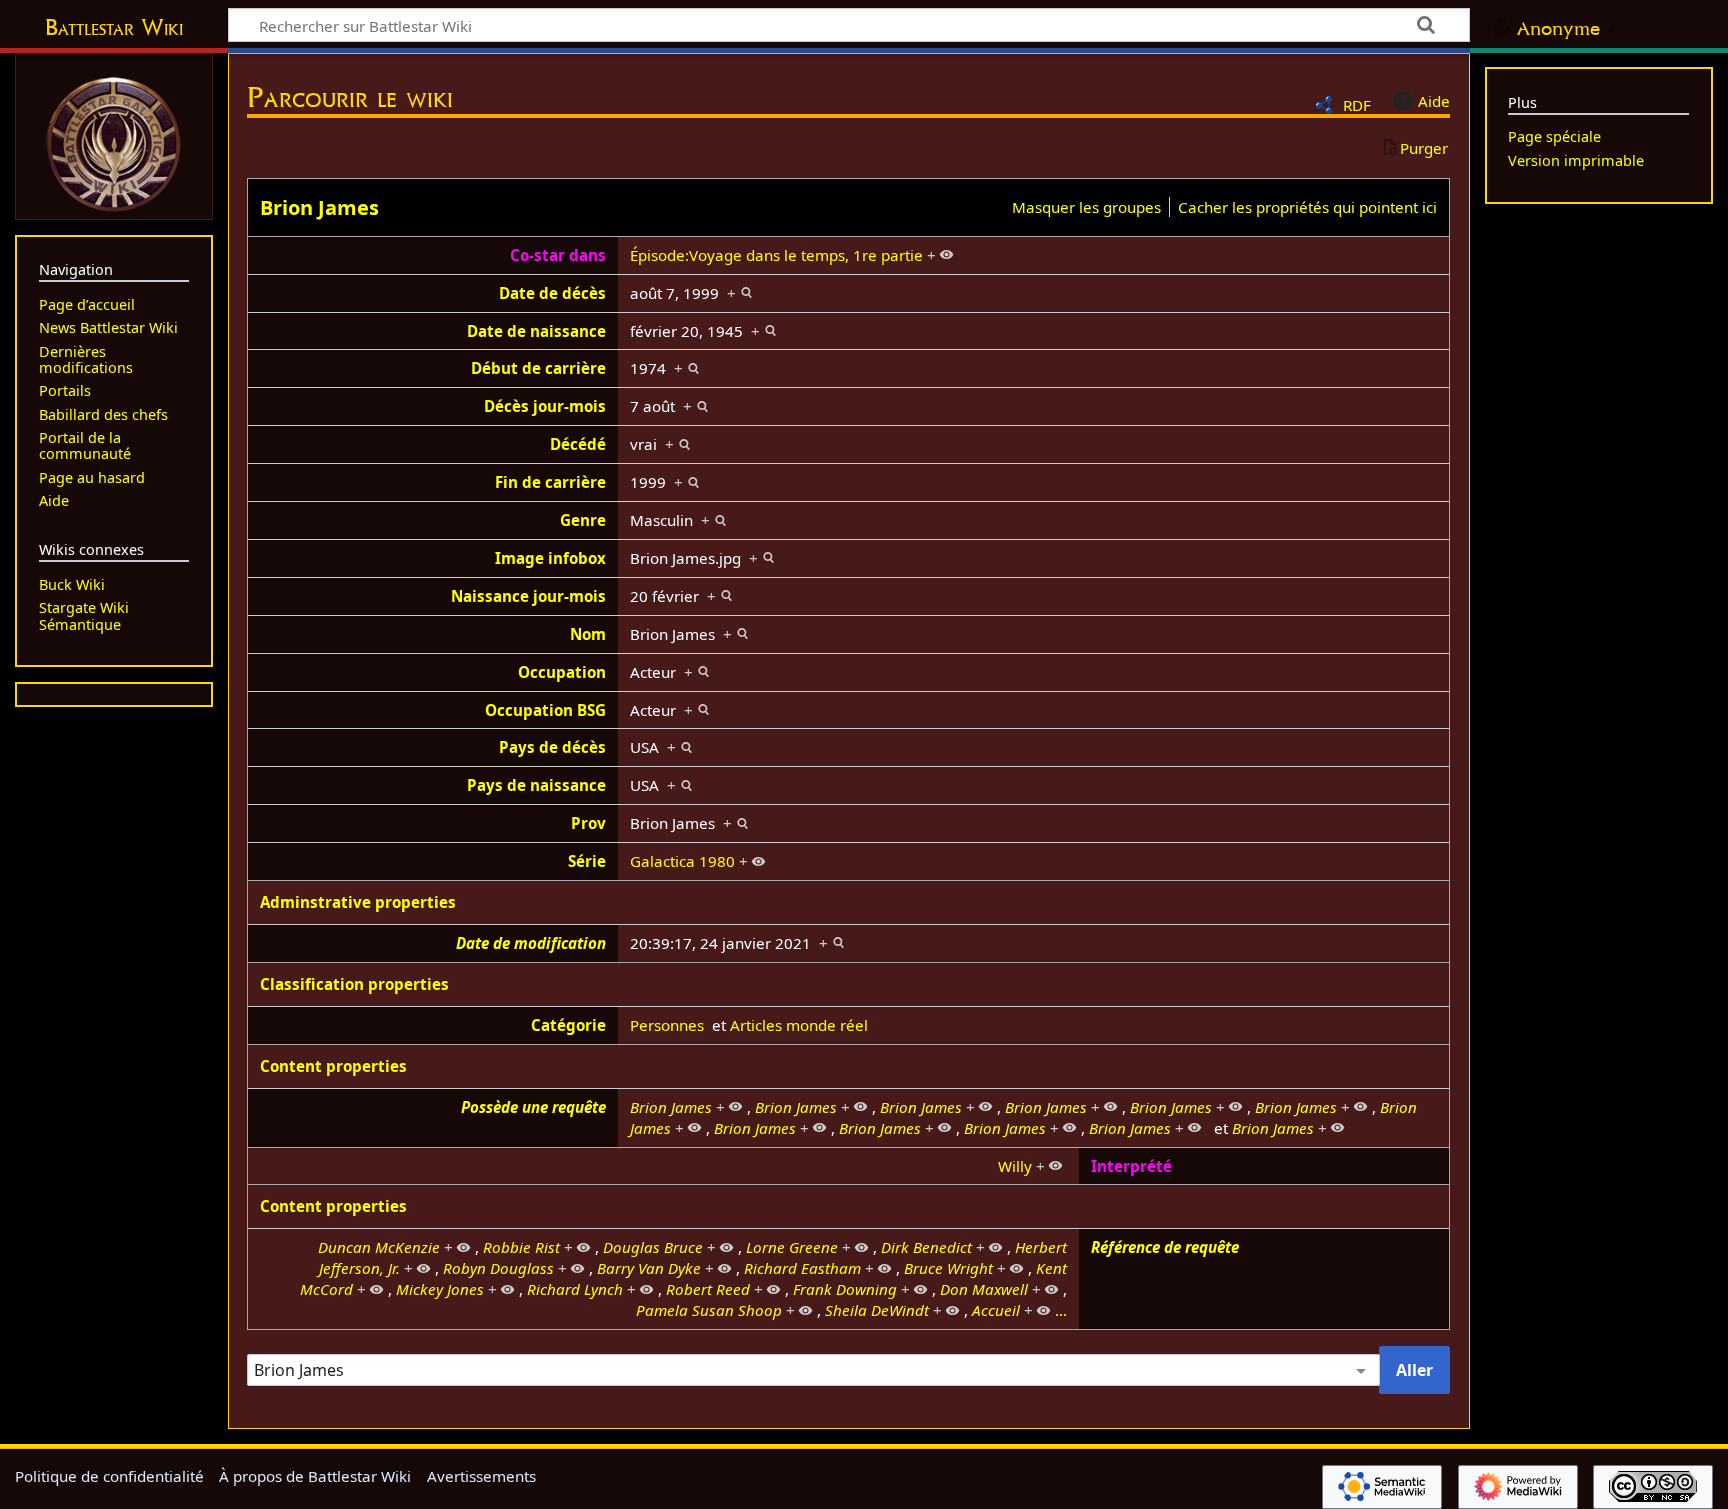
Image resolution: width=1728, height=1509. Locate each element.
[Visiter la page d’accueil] (114, 142)
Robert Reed (708, 1289)
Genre (583, 520)
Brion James (319, 207)
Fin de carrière (550, 482)
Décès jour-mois (545, 406)
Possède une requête (533, 1107)
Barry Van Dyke (649, 1268)
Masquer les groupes (1086, 207)
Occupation (562, 672)
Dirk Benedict (926, 1247)
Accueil (996, 1310)
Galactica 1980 (682, 861)
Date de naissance (536, 331)
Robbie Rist (521, 1247)
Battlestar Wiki (114, 27)
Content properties (333, 1066)
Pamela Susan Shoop (709, 1310)
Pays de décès (552, 747)
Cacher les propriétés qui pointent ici (1307, 207)
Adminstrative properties (358, 902)
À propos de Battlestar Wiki (315, 1476)
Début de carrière (538, 368)
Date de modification (531, 943)
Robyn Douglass (498, 1268)
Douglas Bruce (653, 1247)
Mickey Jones (440, 1289)
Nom (588, 634)
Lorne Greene (792, 1247)
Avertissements (481, 1476)
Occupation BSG (545, 710)
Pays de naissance (536, 785)
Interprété (1131, 1166)
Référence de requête (1165, 1247)
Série (587, 861)
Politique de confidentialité (109, 1476)
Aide (1434, 101)
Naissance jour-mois (528, 596)
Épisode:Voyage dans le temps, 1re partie (776, 255)
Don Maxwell (984, 1289)
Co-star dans (558, 255)
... (1061, 1310)
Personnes (667, 1025)
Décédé (578, 444)
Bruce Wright (948, 1268)
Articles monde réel (799, 1025)
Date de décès (552, 293)
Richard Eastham (802, 1268)
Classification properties (354, 984)
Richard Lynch (575, 1289)
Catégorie (568, 1025)
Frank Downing (845, 1289)
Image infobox (550, 558)
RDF (1357, 105)
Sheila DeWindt (877, 1310)
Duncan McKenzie (379, 1247)
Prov (588, 823)
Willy (1015, 1166)
